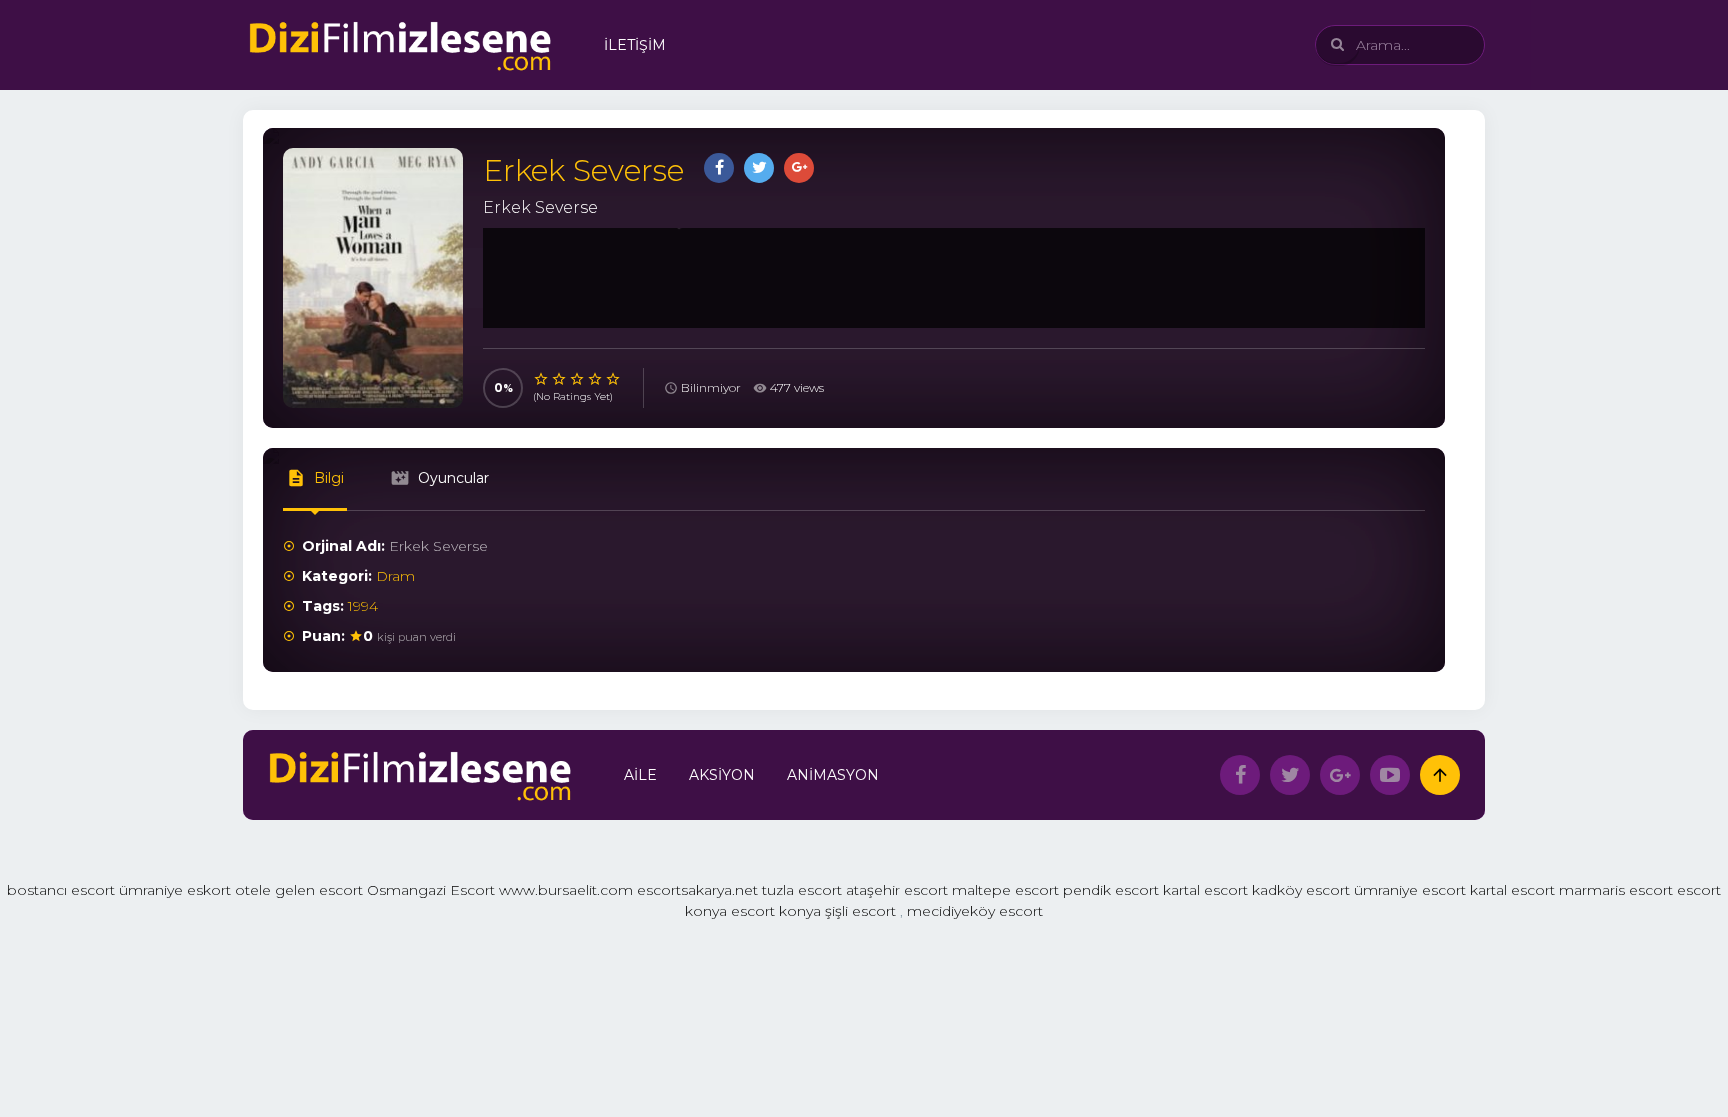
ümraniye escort (1410, 890)
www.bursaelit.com (566, 890)
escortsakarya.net (697, 890)
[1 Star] (542, 379)
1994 (363, 606)
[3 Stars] (578, 379)
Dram (395, 576)
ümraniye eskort (175, 890)
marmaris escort (1616, 890)
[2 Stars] (560, 379)
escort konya (776, 911)
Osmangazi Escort (431, 890)
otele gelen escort (299, 890)
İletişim (635, 45)
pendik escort (1111, 890)
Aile (640, 775)
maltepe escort (1005, 890)
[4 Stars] (596, 379)
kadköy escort (1301, 890)
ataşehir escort (897, 890)
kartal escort (1205, 890)
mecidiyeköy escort (975, 911)
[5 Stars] (614, 379)
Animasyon (833, 775)
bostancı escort (61, 890)
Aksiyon (722, 775)
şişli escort (860, 911)
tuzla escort (802, 890)
